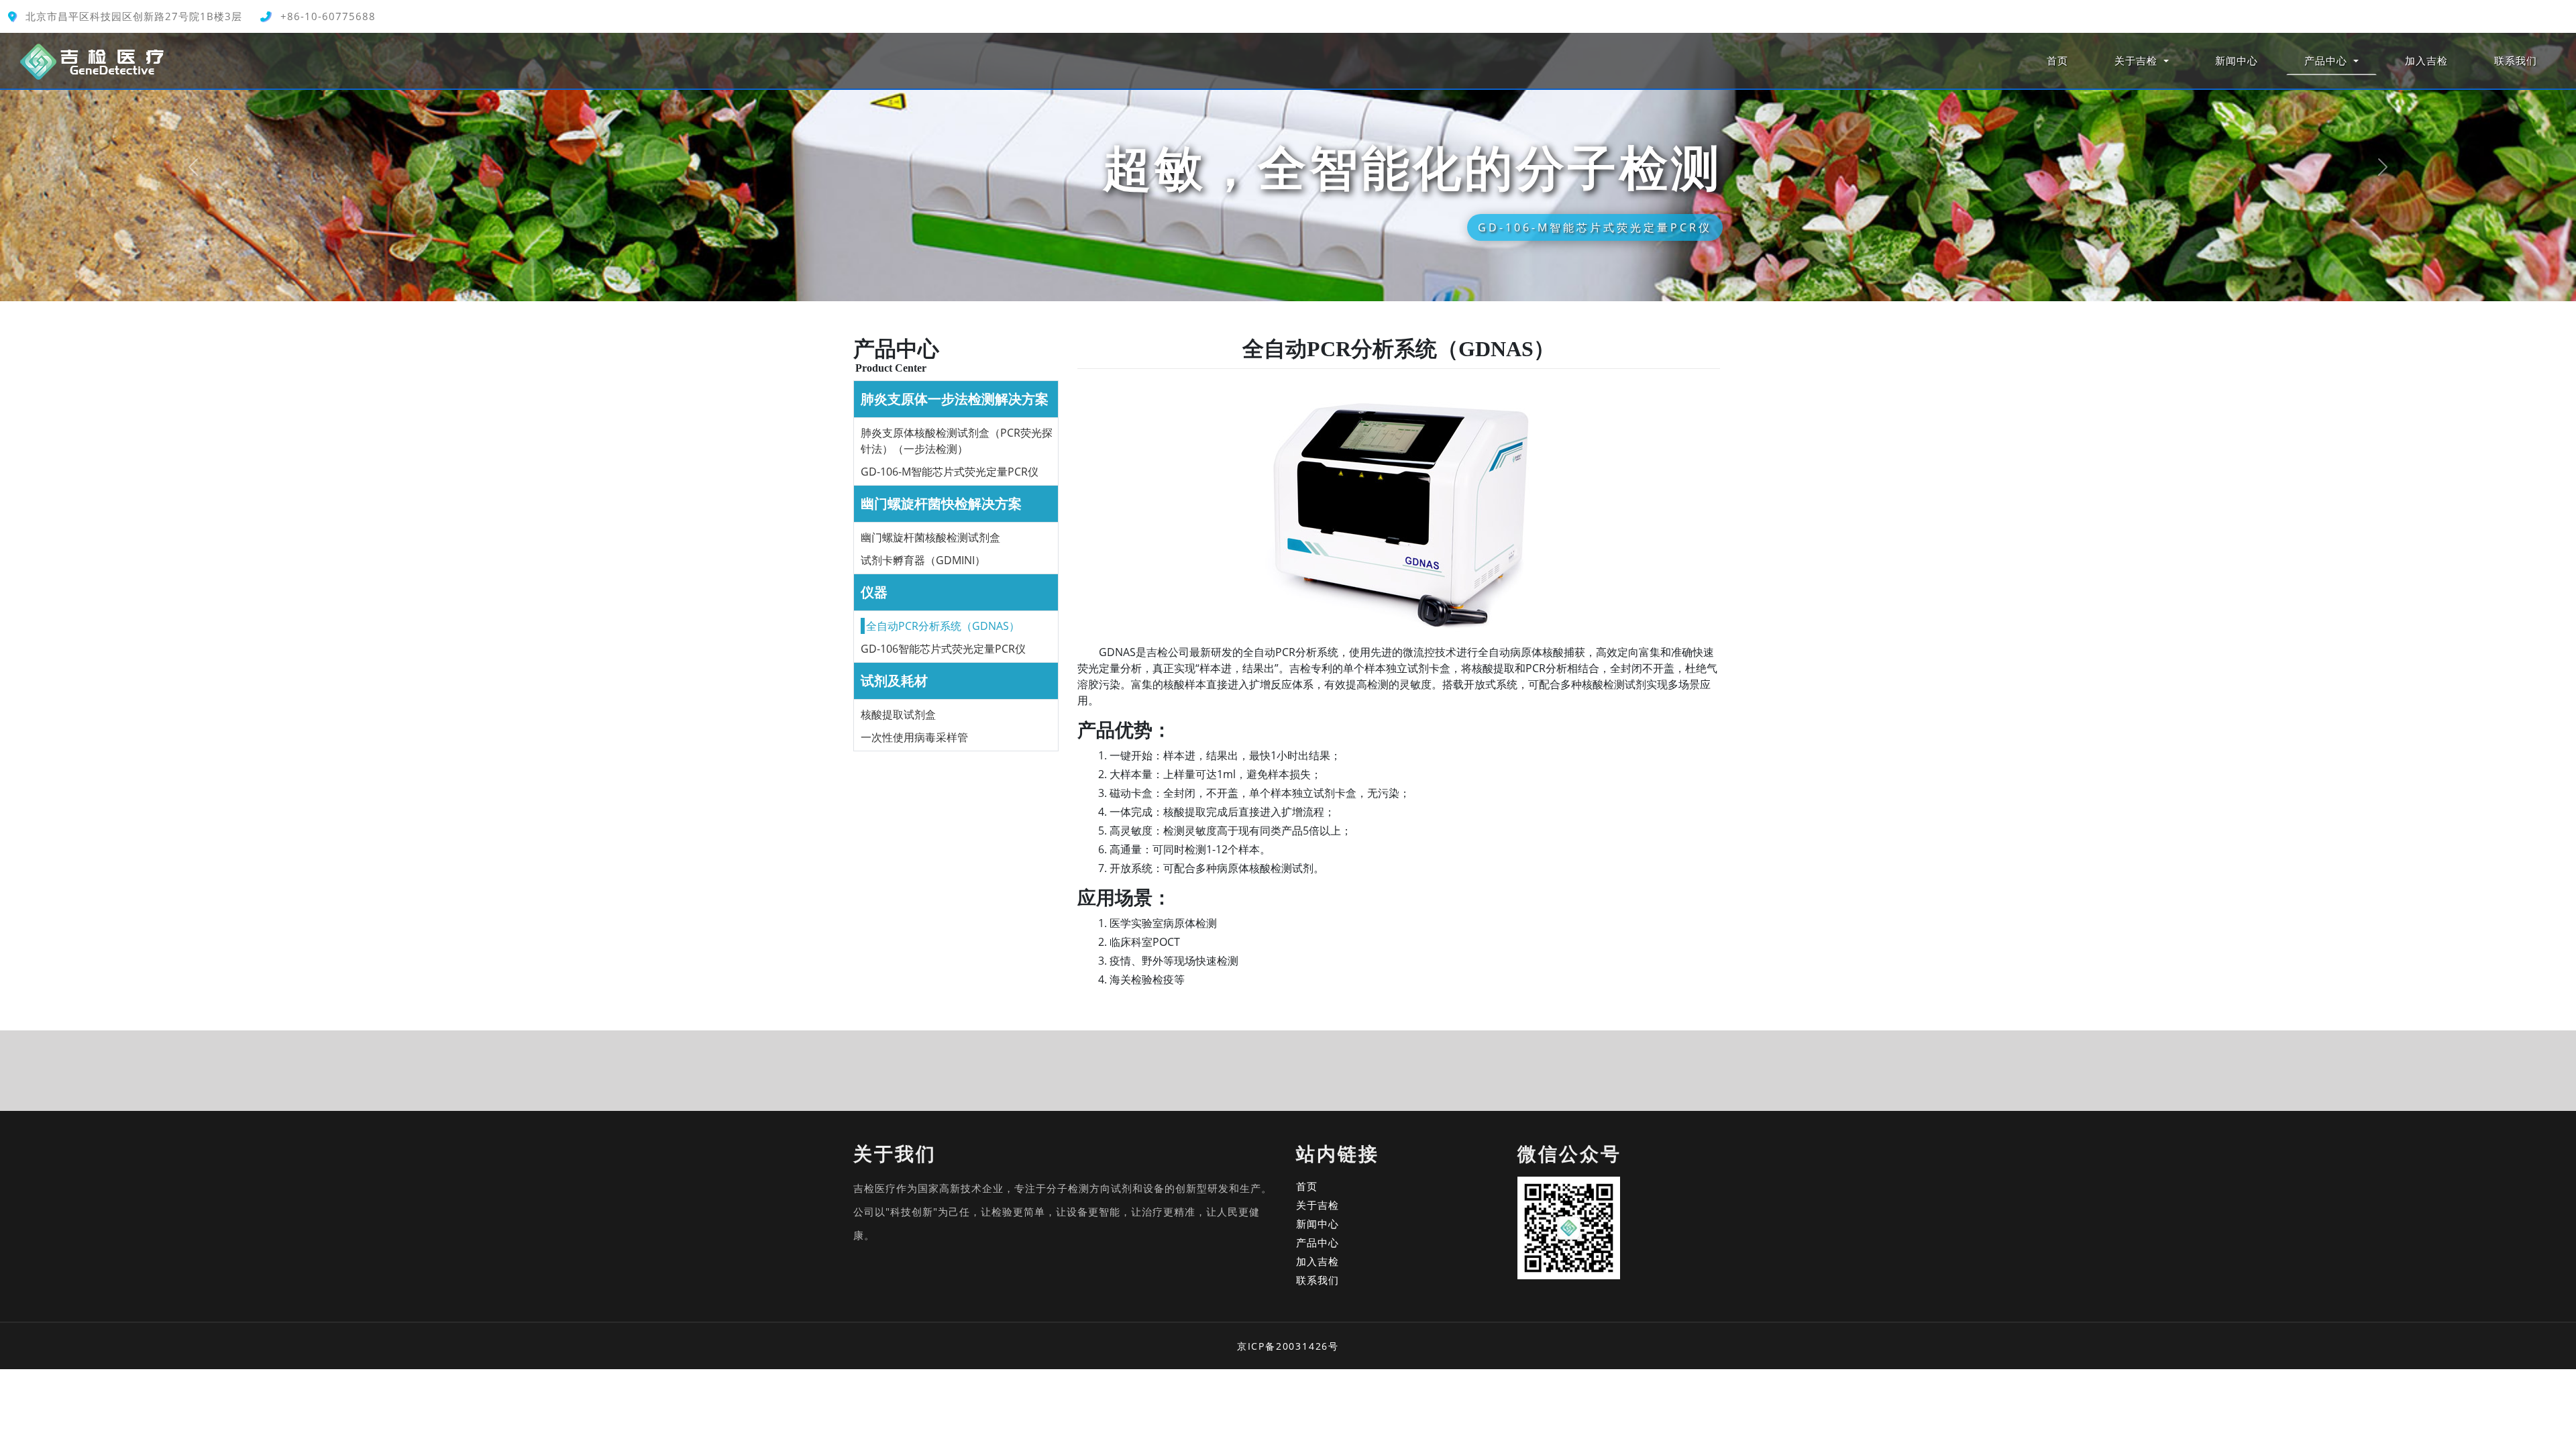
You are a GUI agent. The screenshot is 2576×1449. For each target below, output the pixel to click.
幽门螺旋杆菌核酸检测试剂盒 (930, 537)
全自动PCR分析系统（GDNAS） (943, 626)
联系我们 (2516, 60)
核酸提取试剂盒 (898, 714)
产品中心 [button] (2327, 60)
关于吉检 (1318, 1205)
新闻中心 (2237, 60)
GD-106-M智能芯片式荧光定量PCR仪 (950, 472)
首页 (2057, 60)
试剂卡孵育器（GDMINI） (923, 560)
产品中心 (1318, 1242)
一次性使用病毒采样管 (914, 737)
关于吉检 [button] (2138, 60)
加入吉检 (2426, 60)
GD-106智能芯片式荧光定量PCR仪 (943, 649)
